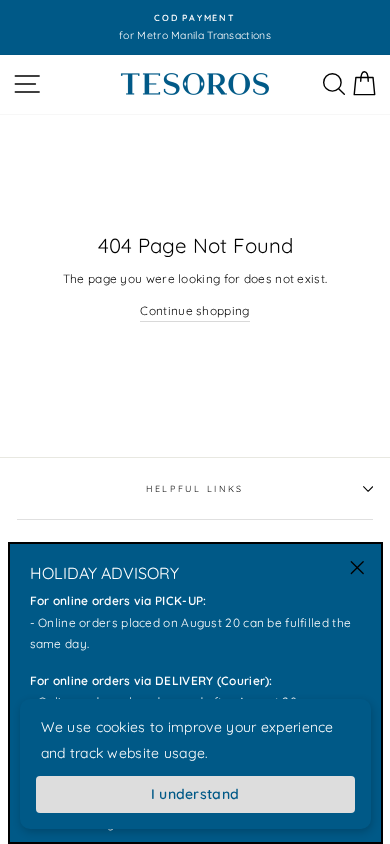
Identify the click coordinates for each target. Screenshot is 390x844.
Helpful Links (195, 488)
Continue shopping (194, 310)
